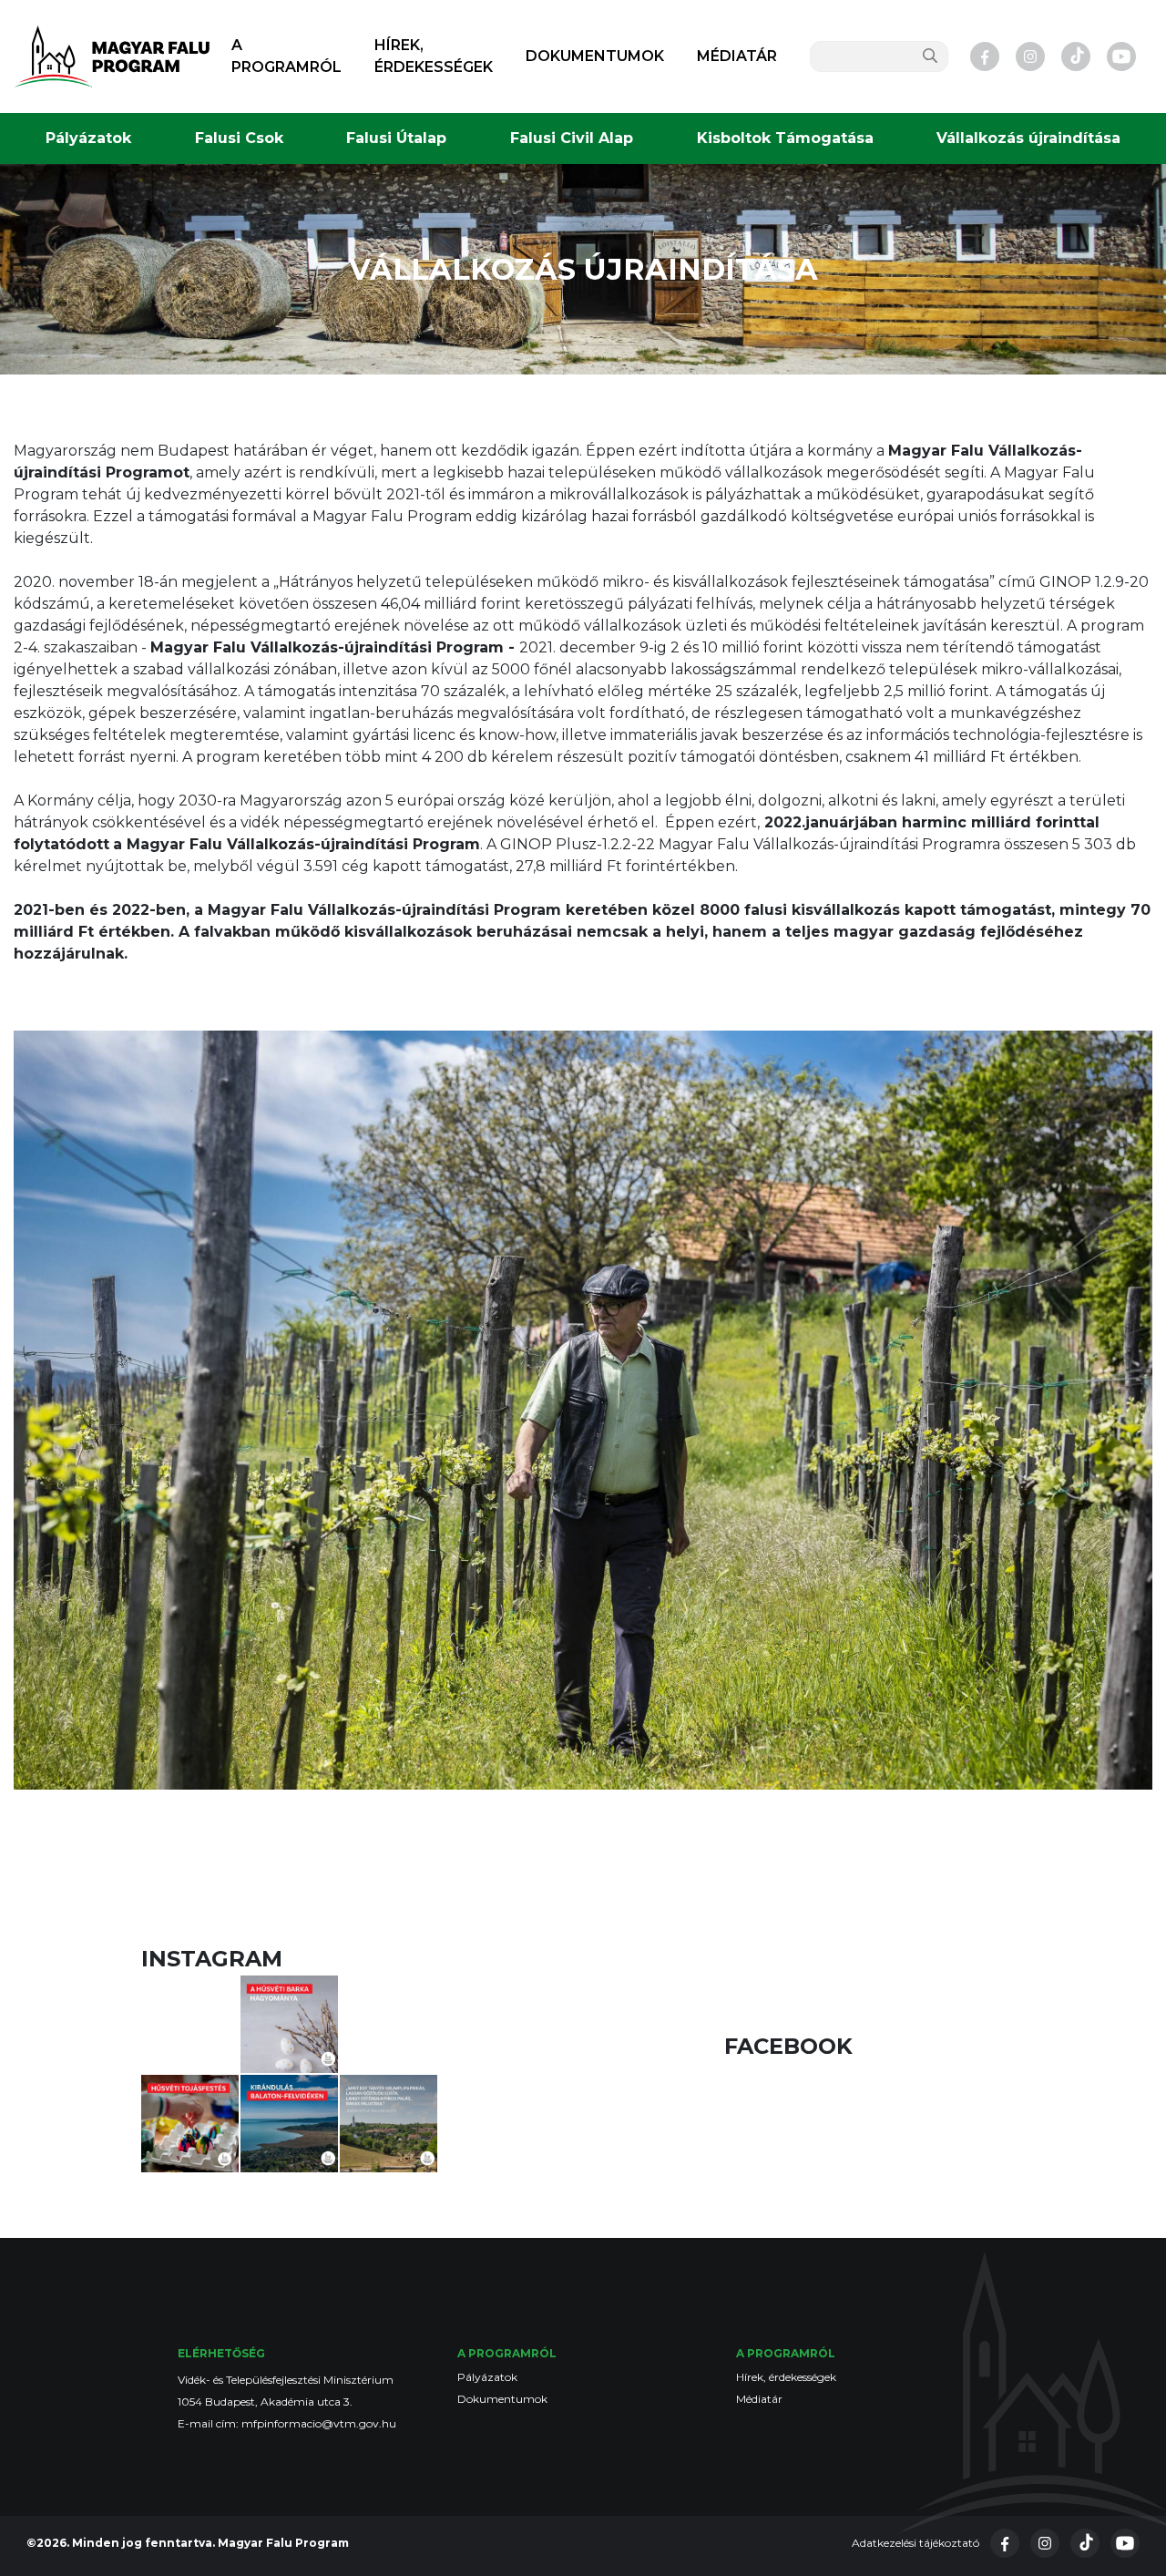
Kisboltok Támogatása (785, 138)
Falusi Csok (239, 138)
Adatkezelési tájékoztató (915, 2543)
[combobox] (879, 56)
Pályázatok (88, 138)
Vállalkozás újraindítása (1028, 138)
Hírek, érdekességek (786, 2377)
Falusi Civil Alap (572, 138)
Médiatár (737, 56)
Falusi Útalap (396, 138)
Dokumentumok (595, 56)
